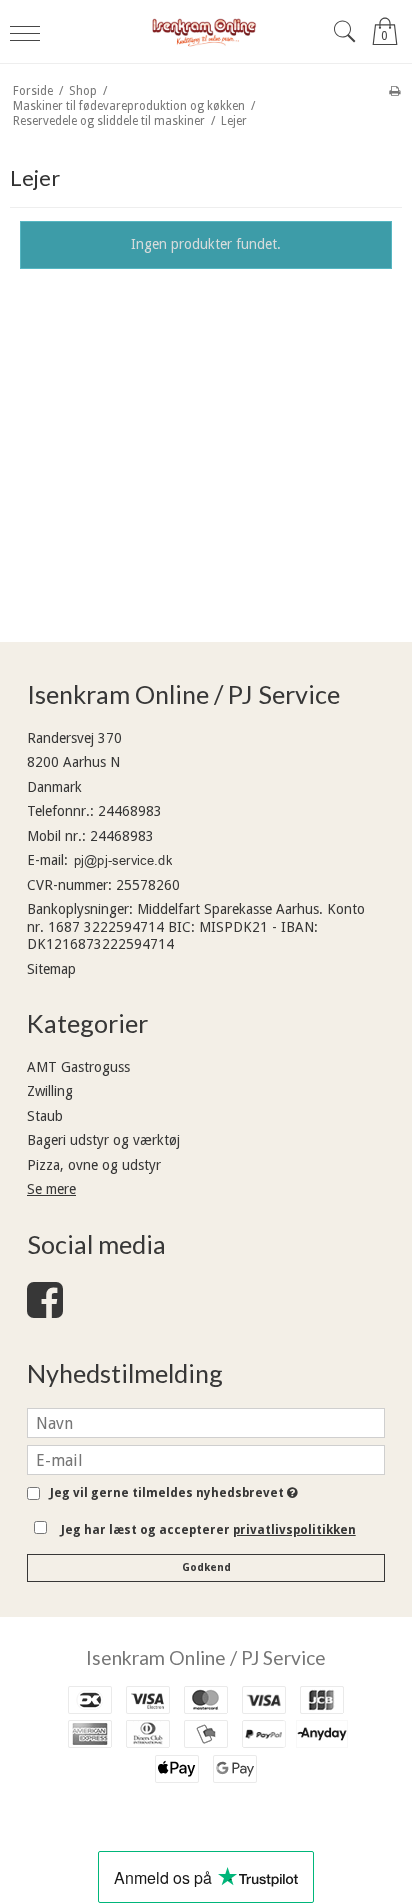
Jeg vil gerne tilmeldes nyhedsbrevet (170, 1493)
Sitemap (51, 969)
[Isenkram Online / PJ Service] (206, 31)
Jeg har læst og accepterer (208, 1530)
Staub (45, 1116)
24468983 (130, 811)
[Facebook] (45, 1310)
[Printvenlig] (394, 91)
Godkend (206, 1567)
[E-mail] (206, 1459)
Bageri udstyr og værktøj (103, 1140)
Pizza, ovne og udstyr (94, 1165)
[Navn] (206, 1422)
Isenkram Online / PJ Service (206, 1657)
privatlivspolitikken (294, 1530)
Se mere (51, 1189)
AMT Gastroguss (78, 1067)
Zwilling (50, 1091)
